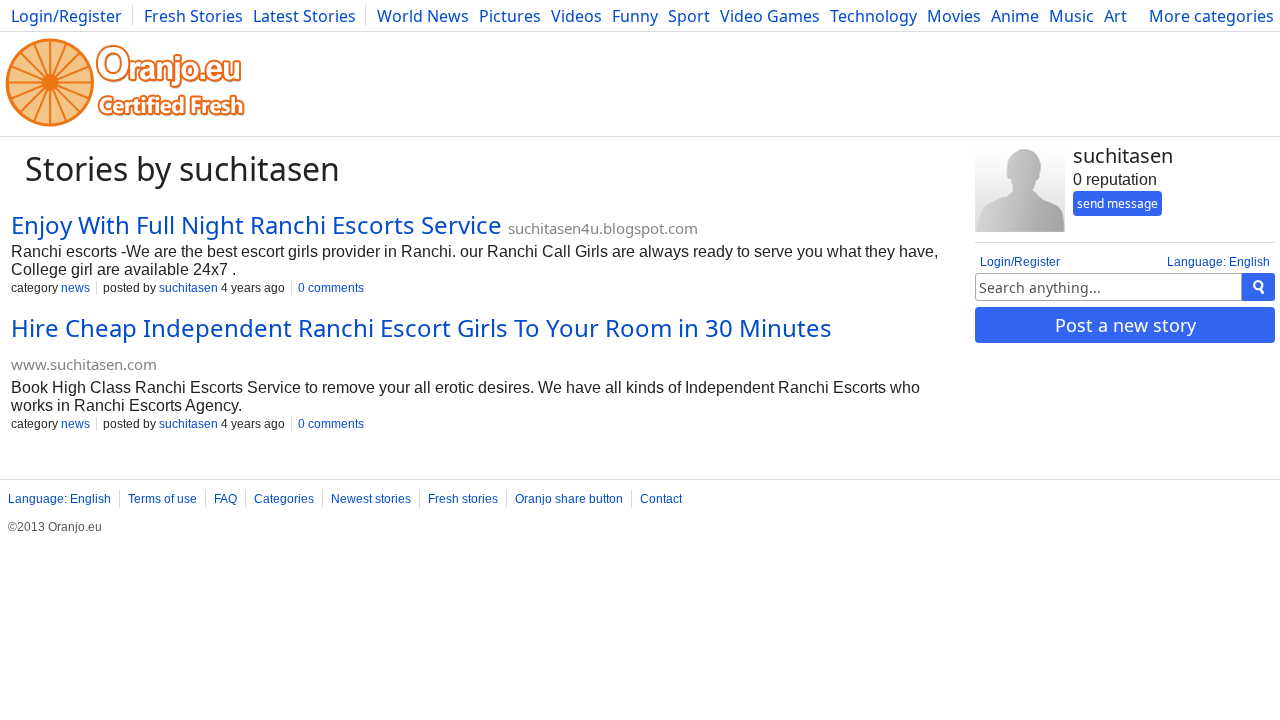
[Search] (1258, 287)
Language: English (1218, 262)
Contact (661, 499)
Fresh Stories (193, 16)
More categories (1211, 16)
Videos (576, 16)
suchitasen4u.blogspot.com (603, 228)
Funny (635, 16)
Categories (284, 499)
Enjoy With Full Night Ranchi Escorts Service (256, 224)
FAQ (225, 499)
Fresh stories (463, 499)
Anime (1015, 16)
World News (423, 16)
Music (1071, 16)
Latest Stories (304, 16)
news (75, 288)
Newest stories (371, 499)
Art (1115, 16)
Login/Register (66, 16)
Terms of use (162, 499)
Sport (689, 16)
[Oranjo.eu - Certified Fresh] (125, 126)
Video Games (770, 16)
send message (1117, 203)
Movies (954, 16)
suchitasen (188, 288)
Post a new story (1125, 325)
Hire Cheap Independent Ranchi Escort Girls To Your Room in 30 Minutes (421, 327)
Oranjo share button (569, 499)
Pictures (510, 16)
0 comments (331, 288)
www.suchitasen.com (84, 364)
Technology (873, 16)
